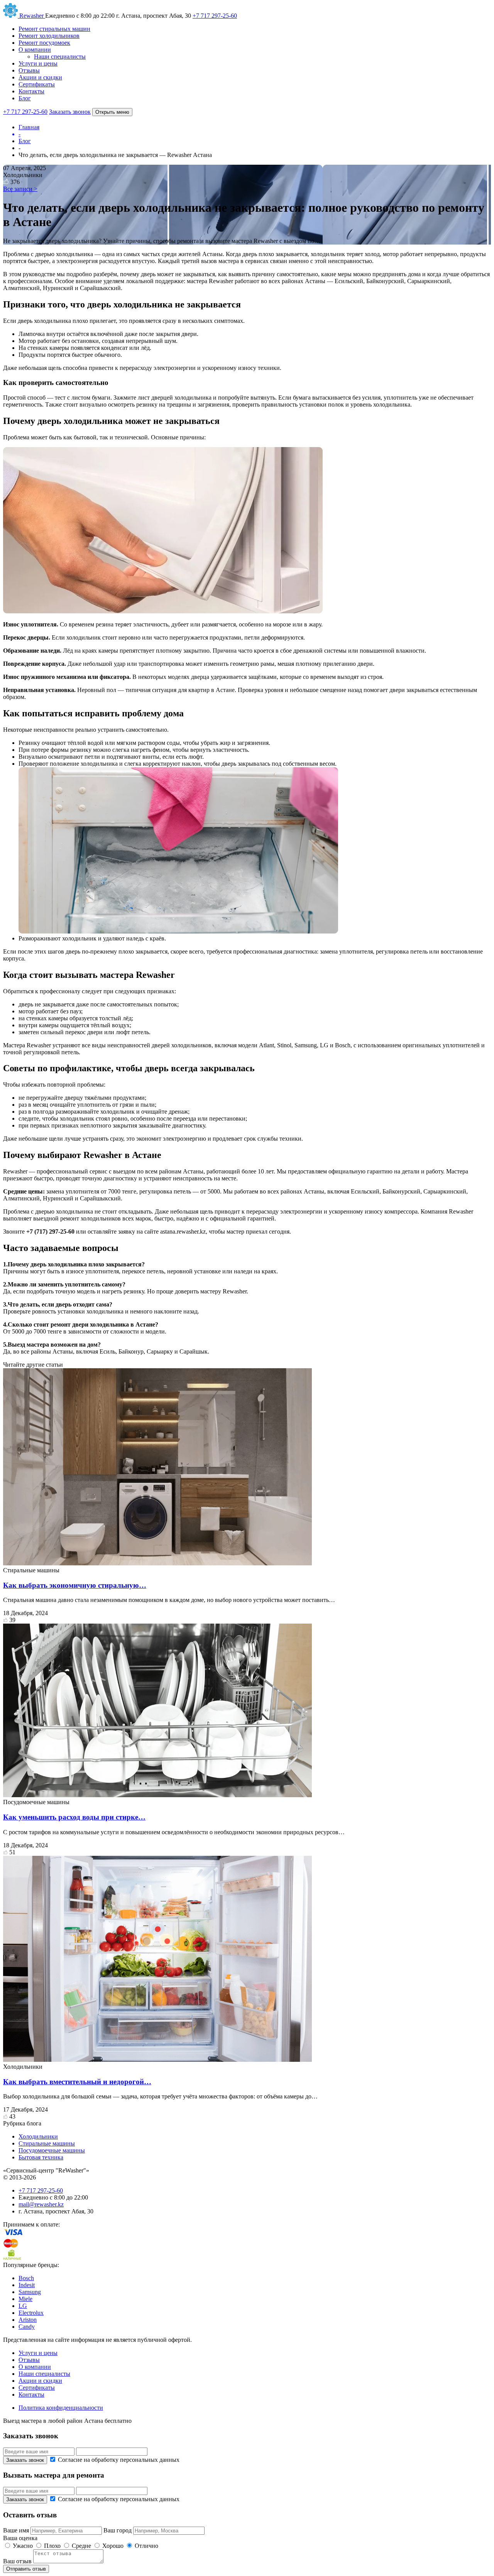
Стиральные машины (47, 2143)
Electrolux (31, 2313)
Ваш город (118, 2530)
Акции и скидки (40, 77)
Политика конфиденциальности (61, 2408)
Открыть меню (112, 112)
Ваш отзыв (17, 2561)
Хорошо (113, 2546)
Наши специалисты (60, 57)
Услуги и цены (38, 63)
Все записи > (20, 189)
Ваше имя (17, 2530)
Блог (25, 98)
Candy (27, 2327)
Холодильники (38, 2136)
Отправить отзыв (26, 2569)
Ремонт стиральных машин (54, 29)
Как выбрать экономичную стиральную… (75, 1585)
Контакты (31, 91)
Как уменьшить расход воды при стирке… (74, 1817)
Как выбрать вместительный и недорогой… (77, 2082)
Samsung (30, 2292)
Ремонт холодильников (49, 36)
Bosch (26, 2278)
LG (23, 2306)
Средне (81, 2546)
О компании (35, 50)
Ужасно (23, 2546)
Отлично (146, 2546)
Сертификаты (37, 84)
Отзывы (29, 70)
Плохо (52, 2546)
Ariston (28, 2320)
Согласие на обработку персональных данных (118, 2460)
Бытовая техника (41, 2157)
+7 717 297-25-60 (215, 16)
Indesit (27, 2285)
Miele (25, 2299)
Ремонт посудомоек (44, 43)
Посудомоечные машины (52, 2150)
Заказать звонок (70, 112)
